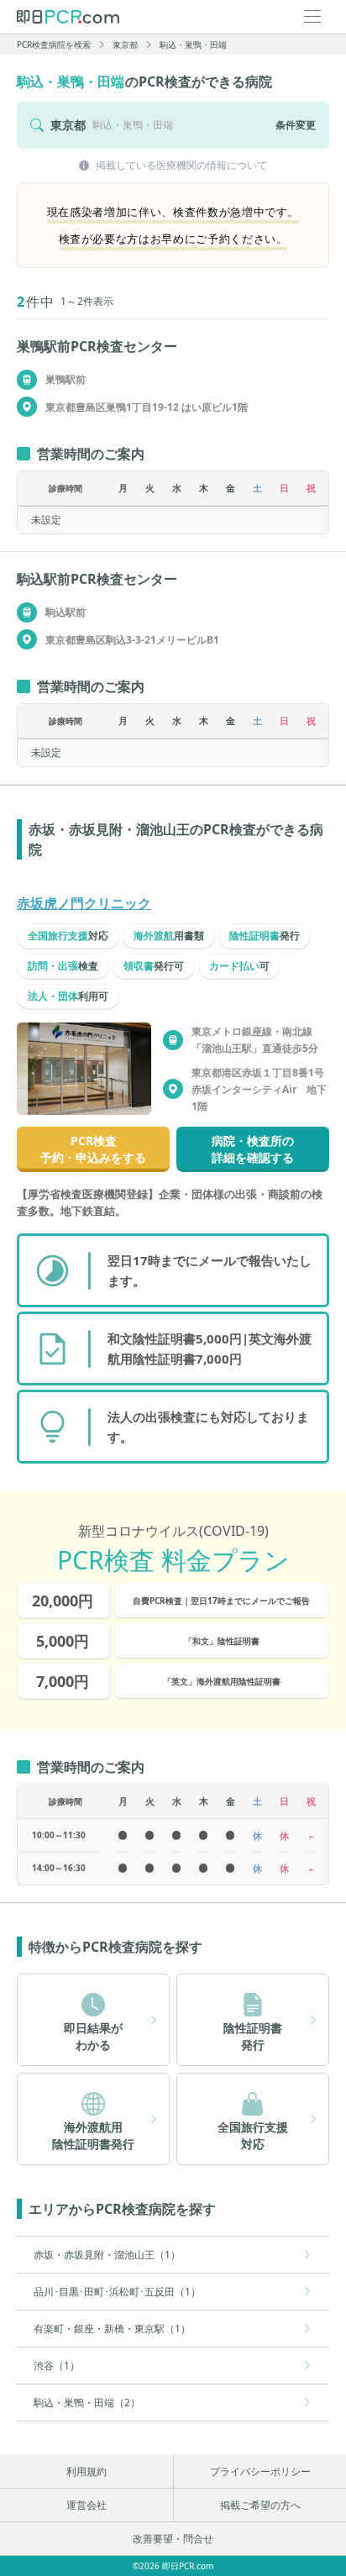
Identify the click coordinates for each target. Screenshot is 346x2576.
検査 (63, 966)
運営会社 (86, 2505)
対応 (68, 936)
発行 (265, 936)
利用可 (68, 996)
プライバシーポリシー (260, 2471)
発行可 (154, 966)
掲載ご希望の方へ (260, 2505)
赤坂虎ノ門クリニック (84, 903)
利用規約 (86, 2471)
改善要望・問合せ (173, 2539)
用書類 (169, 936)
